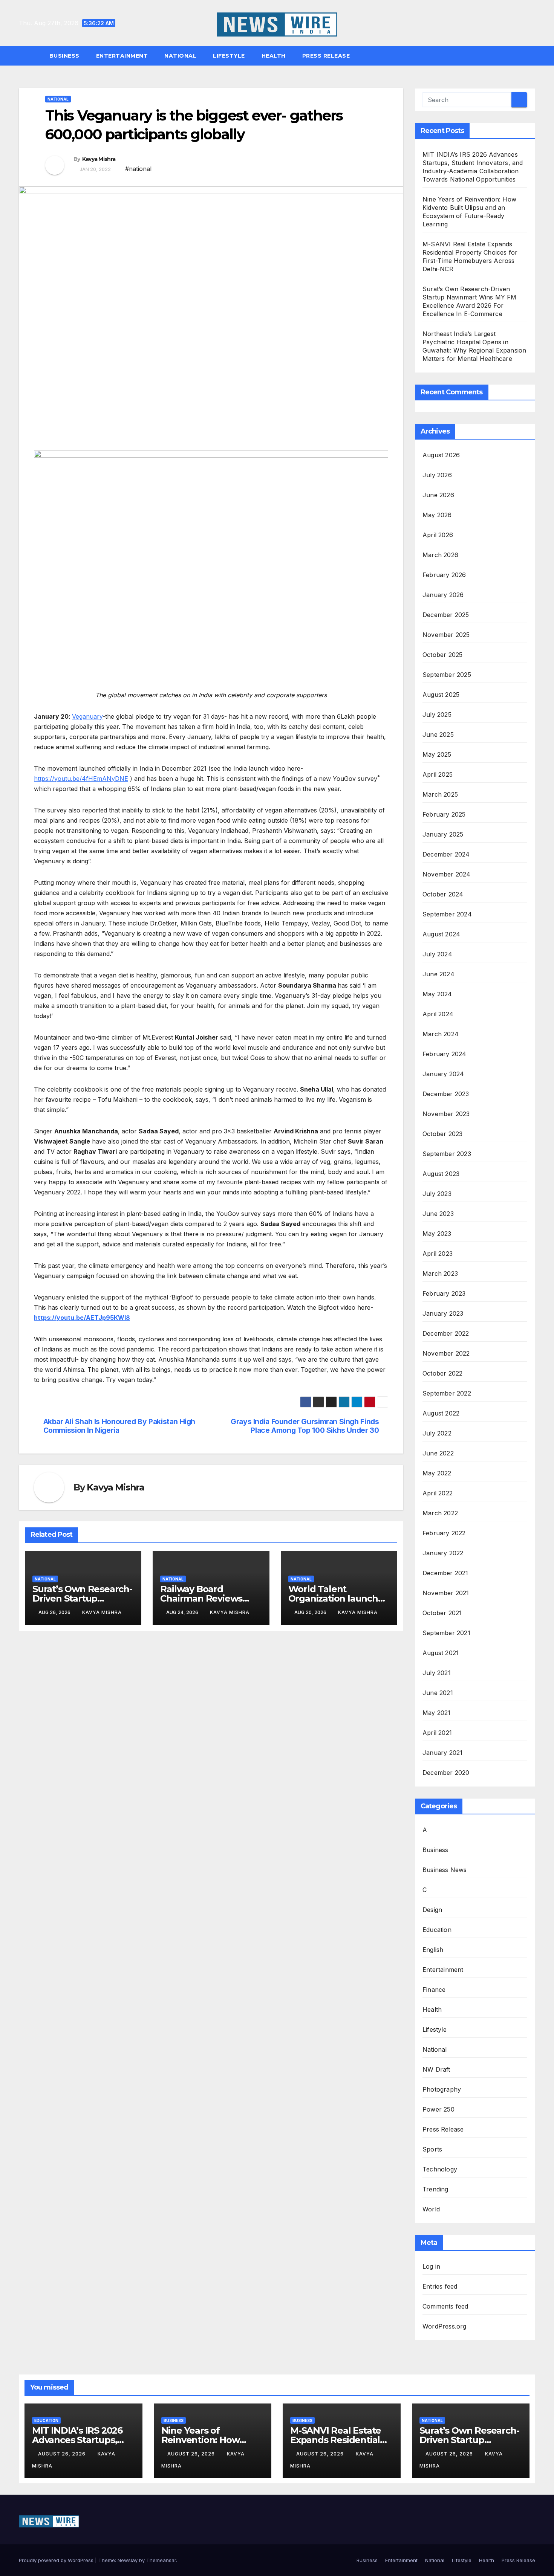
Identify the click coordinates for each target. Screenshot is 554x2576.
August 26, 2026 (63, 2454)
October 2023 (442, 1134)
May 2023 (437, 1234)
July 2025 (437, 715)
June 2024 (438, 974)
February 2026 (444, 575)
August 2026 (441, 455)
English (433, 1950)
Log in (431, 2266)
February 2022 (444, 1533)
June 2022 (438, 1453)
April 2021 (437, 1733)
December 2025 (446, 615)
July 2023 (437, 1194)
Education (437, 1930)
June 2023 (438, 1214)
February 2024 (445, 1054)
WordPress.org (445, 2326)
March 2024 (441, 1034)
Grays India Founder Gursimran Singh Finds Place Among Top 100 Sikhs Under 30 (305, 1426)
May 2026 (437, 515)
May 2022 (437, 1473)
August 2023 (441, 1174)
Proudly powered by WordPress (57, 2560)
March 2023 (440, 1273)
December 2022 (446, 1333)
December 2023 (446, 1094)
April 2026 (438, 535)
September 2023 (447, 1154)
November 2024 (447, 874)
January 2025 (443, 834)
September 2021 (446, 1633)
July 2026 (437, 475)
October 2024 (443, 894)
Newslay (128, 2560)
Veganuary (87, 716)
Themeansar (161, 2560)
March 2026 (440, 555)
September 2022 (447, 1393)
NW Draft (436, 2069)
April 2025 (438, 774)
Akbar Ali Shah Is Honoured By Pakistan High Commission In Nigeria (119, 1426)
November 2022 (446, 1353)
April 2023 (438, 1254)
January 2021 (442, 1753)
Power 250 (438, 2109)
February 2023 (444, 1293)
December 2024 (446, 854)
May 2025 (437, 754)
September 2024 (447, 914)
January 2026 (443, 595)
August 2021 (441, 1653)
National (180, 56)
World (431, 2209)
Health (274, 56)
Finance (434, 1990)
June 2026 (438, 495)
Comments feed (445, 2306)
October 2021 (442, 1613)
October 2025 (442, 655)
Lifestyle (229, 56)
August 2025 (441, 695)
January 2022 (443, 1553)
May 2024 (437, 994)
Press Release (326, 56)
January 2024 (443, 1074)
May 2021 (437, 1713)
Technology (440, 2169)
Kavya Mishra (99, 159)
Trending (435, 2189)
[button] (533, 56)
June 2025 (438, 734)
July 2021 (437, 1673)
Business (64, 56)
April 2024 (438, 1014)
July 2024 (437, 954)
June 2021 (438, 1693)
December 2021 (445, 1573)
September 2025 (447, 675)
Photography (442, 2089)
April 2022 (438, 1493)
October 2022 (442, 1373)
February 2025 (444, 814)
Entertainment (122, 56)
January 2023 (443, 1313)
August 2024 (441, 934)
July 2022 (437, 1433)
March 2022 (440, 1513)
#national (138, 169)
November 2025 (446, 635)
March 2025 (440, 794)
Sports (432, 2149)
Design (432, 1910)
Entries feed (440, 2286)
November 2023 (446, 1114)
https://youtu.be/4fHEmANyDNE (81, 779)
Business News (445, 1870)
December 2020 (446, 1773)
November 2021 (446, 1593)
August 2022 (441, 1413)
